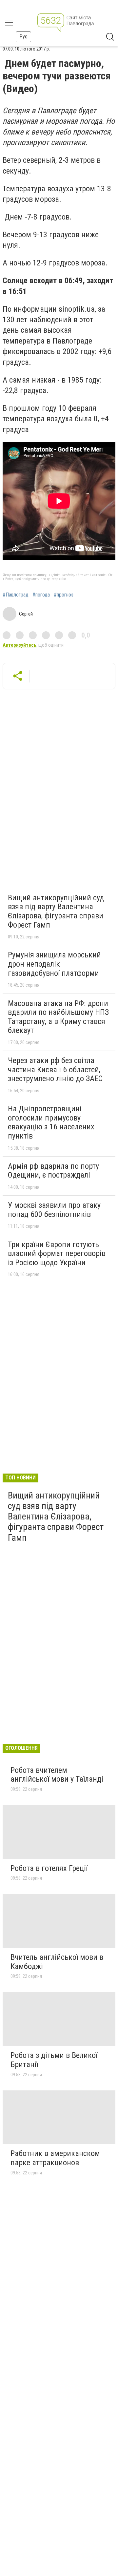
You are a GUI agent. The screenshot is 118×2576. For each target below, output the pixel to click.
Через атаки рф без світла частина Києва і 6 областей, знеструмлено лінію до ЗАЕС (55, 1069)
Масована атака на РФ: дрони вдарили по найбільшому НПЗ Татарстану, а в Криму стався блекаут (58, 1017)
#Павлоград (16, 595)
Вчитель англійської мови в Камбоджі (57, 1962)
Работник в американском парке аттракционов (55, 2158)
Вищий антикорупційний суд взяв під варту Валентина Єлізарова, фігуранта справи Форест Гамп (56, 911)
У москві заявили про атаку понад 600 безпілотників (54, 1210)
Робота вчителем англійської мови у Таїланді (57, 1775)
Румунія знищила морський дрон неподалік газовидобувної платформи (54, 964)
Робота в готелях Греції (49, 1868)
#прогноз (64, 595)
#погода (41, 595)
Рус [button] (23, 37)
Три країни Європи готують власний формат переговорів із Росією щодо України (57, 1254)
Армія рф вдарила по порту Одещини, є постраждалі (53, 1171)
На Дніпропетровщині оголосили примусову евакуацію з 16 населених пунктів (51, 1122)
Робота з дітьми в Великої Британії (54, 2060)
